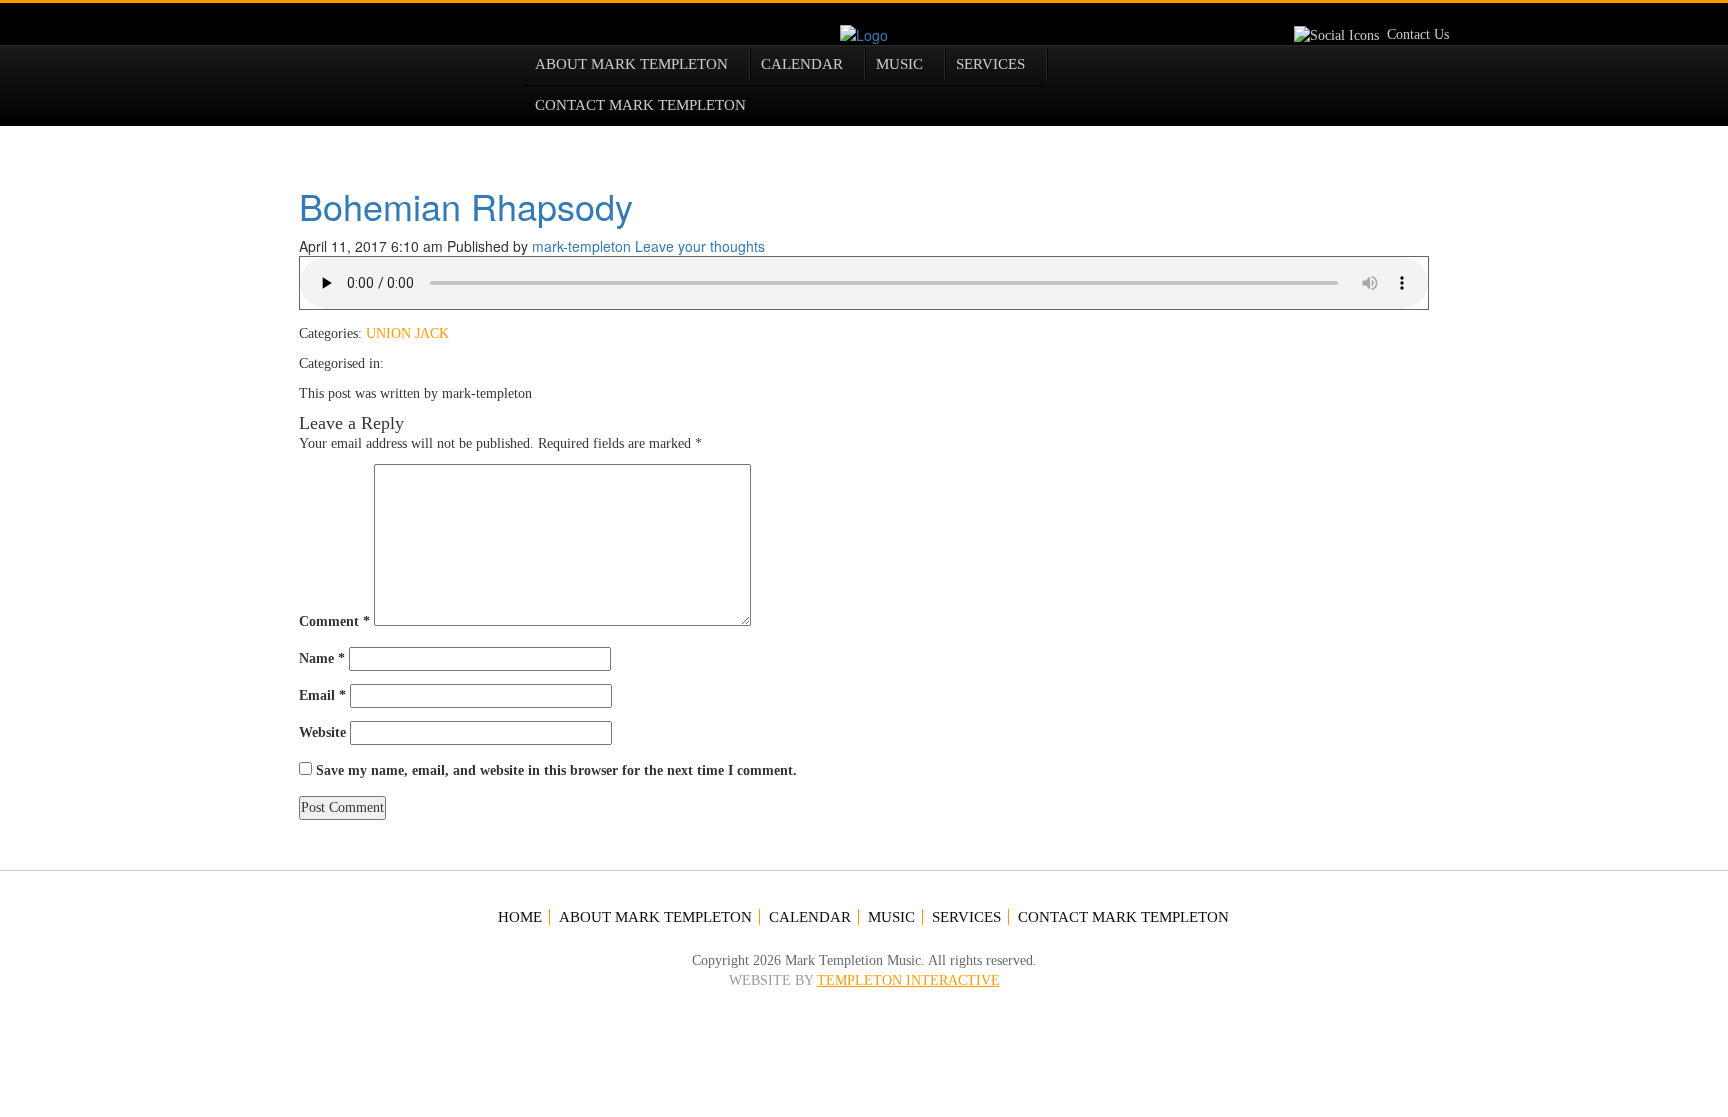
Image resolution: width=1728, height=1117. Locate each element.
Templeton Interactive (908, 980)
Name (322, 658)
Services (990, 64)
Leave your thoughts (700, 246)
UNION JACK (407, 333)
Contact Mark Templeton (640, 105)
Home (520, 917)
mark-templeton (581, 246)
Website (322, 732)
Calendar (802, 64)
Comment (334, 621)
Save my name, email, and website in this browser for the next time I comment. (556, 770)
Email (322, 695)
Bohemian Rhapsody (466, 205)
